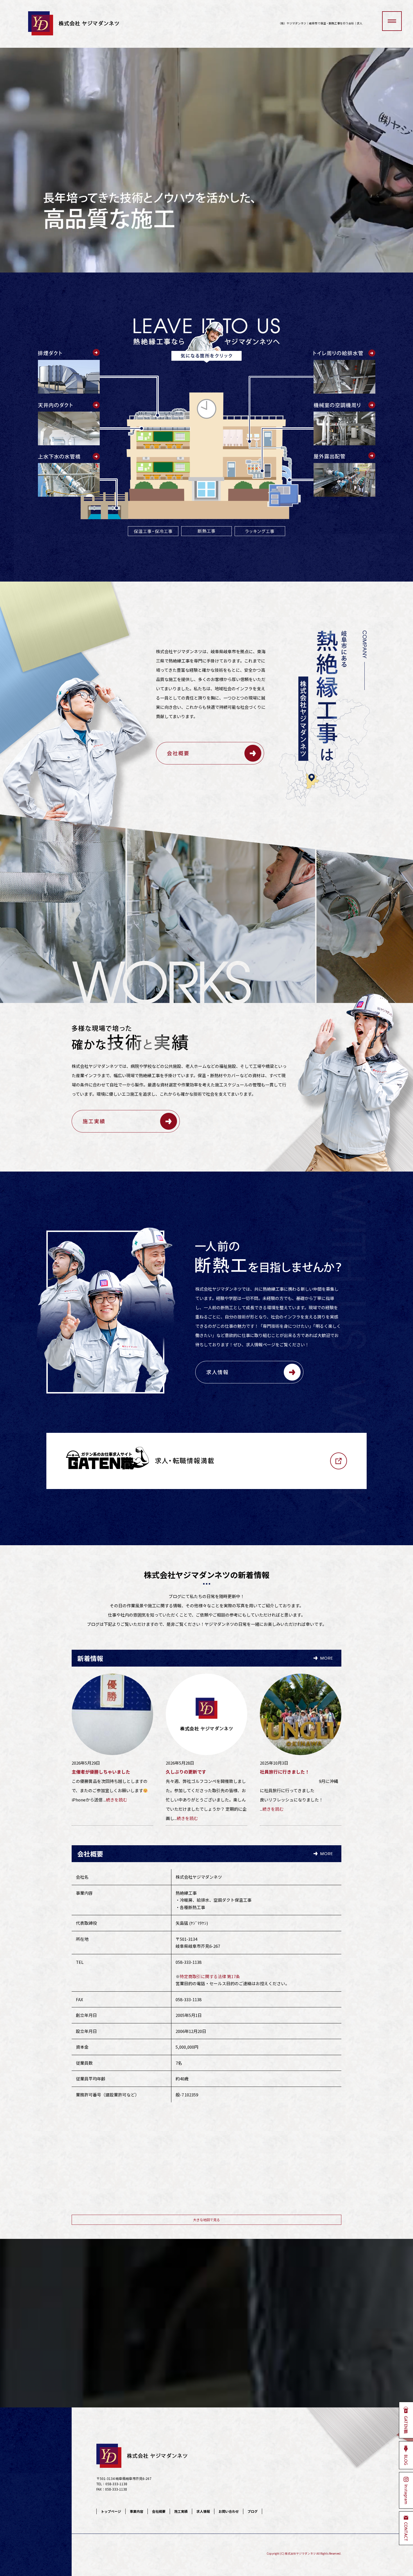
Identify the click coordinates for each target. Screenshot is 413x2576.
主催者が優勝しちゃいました (101, 1772)
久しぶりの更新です (186, 1772)
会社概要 (159, 2511)
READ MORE (210, 753)
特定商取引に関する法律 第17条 (210, 1976)
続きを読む (116, 1800)
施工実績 (181, 2511)
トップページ (111, 2511)
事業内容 (137, 2511)
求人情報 (203, 2511)
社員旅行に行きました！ (285, 1772)
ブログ (253, 2511)
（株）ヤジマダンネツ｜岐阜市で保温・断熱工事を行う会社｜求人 (320, 23)
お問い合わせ (229, 2511)
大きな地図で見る (206, 2220)
